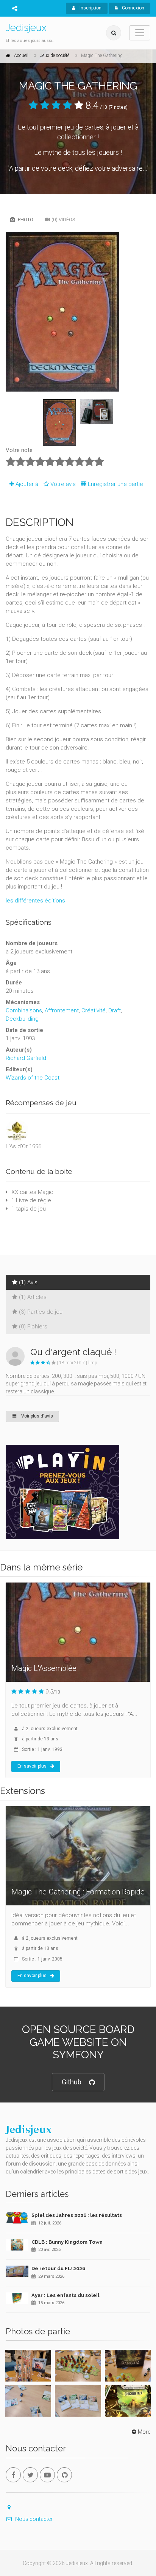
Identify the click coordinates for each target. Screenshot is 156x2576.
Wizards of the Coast (33, 1078)
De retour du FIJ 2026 (58, 2268)
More (144, 2432)
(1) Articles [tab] (33, 1297)
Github (72, 2082)
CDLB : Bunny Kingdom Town (67, 2242)
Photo (25, 220)
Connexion (133, 8)
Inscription (90, 8)
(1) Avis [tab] (28, 1282)
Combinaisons (24, 1010)
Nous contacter (34, 2519)
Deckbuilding (22, 1019)
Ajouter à (27, 484)
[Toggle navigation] (140, 33)
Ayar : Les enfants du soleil (65, 2295)
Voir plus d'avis (37, 1416)
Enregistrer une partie (115, 484)
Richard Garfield (26, 1058)
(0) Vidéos (63, 220)
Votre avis (64, 484)
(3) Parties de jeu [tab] (41, 1312)
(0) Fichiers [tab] (33, 1327)
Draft (115, 1010)
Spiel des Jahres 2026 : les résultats (77, 2215)
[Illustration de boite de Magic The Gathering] (78, 312)
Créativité (94, 1010)
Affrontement (62, 1010)
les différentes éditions (35, 901)
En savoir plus (32, 1766)
